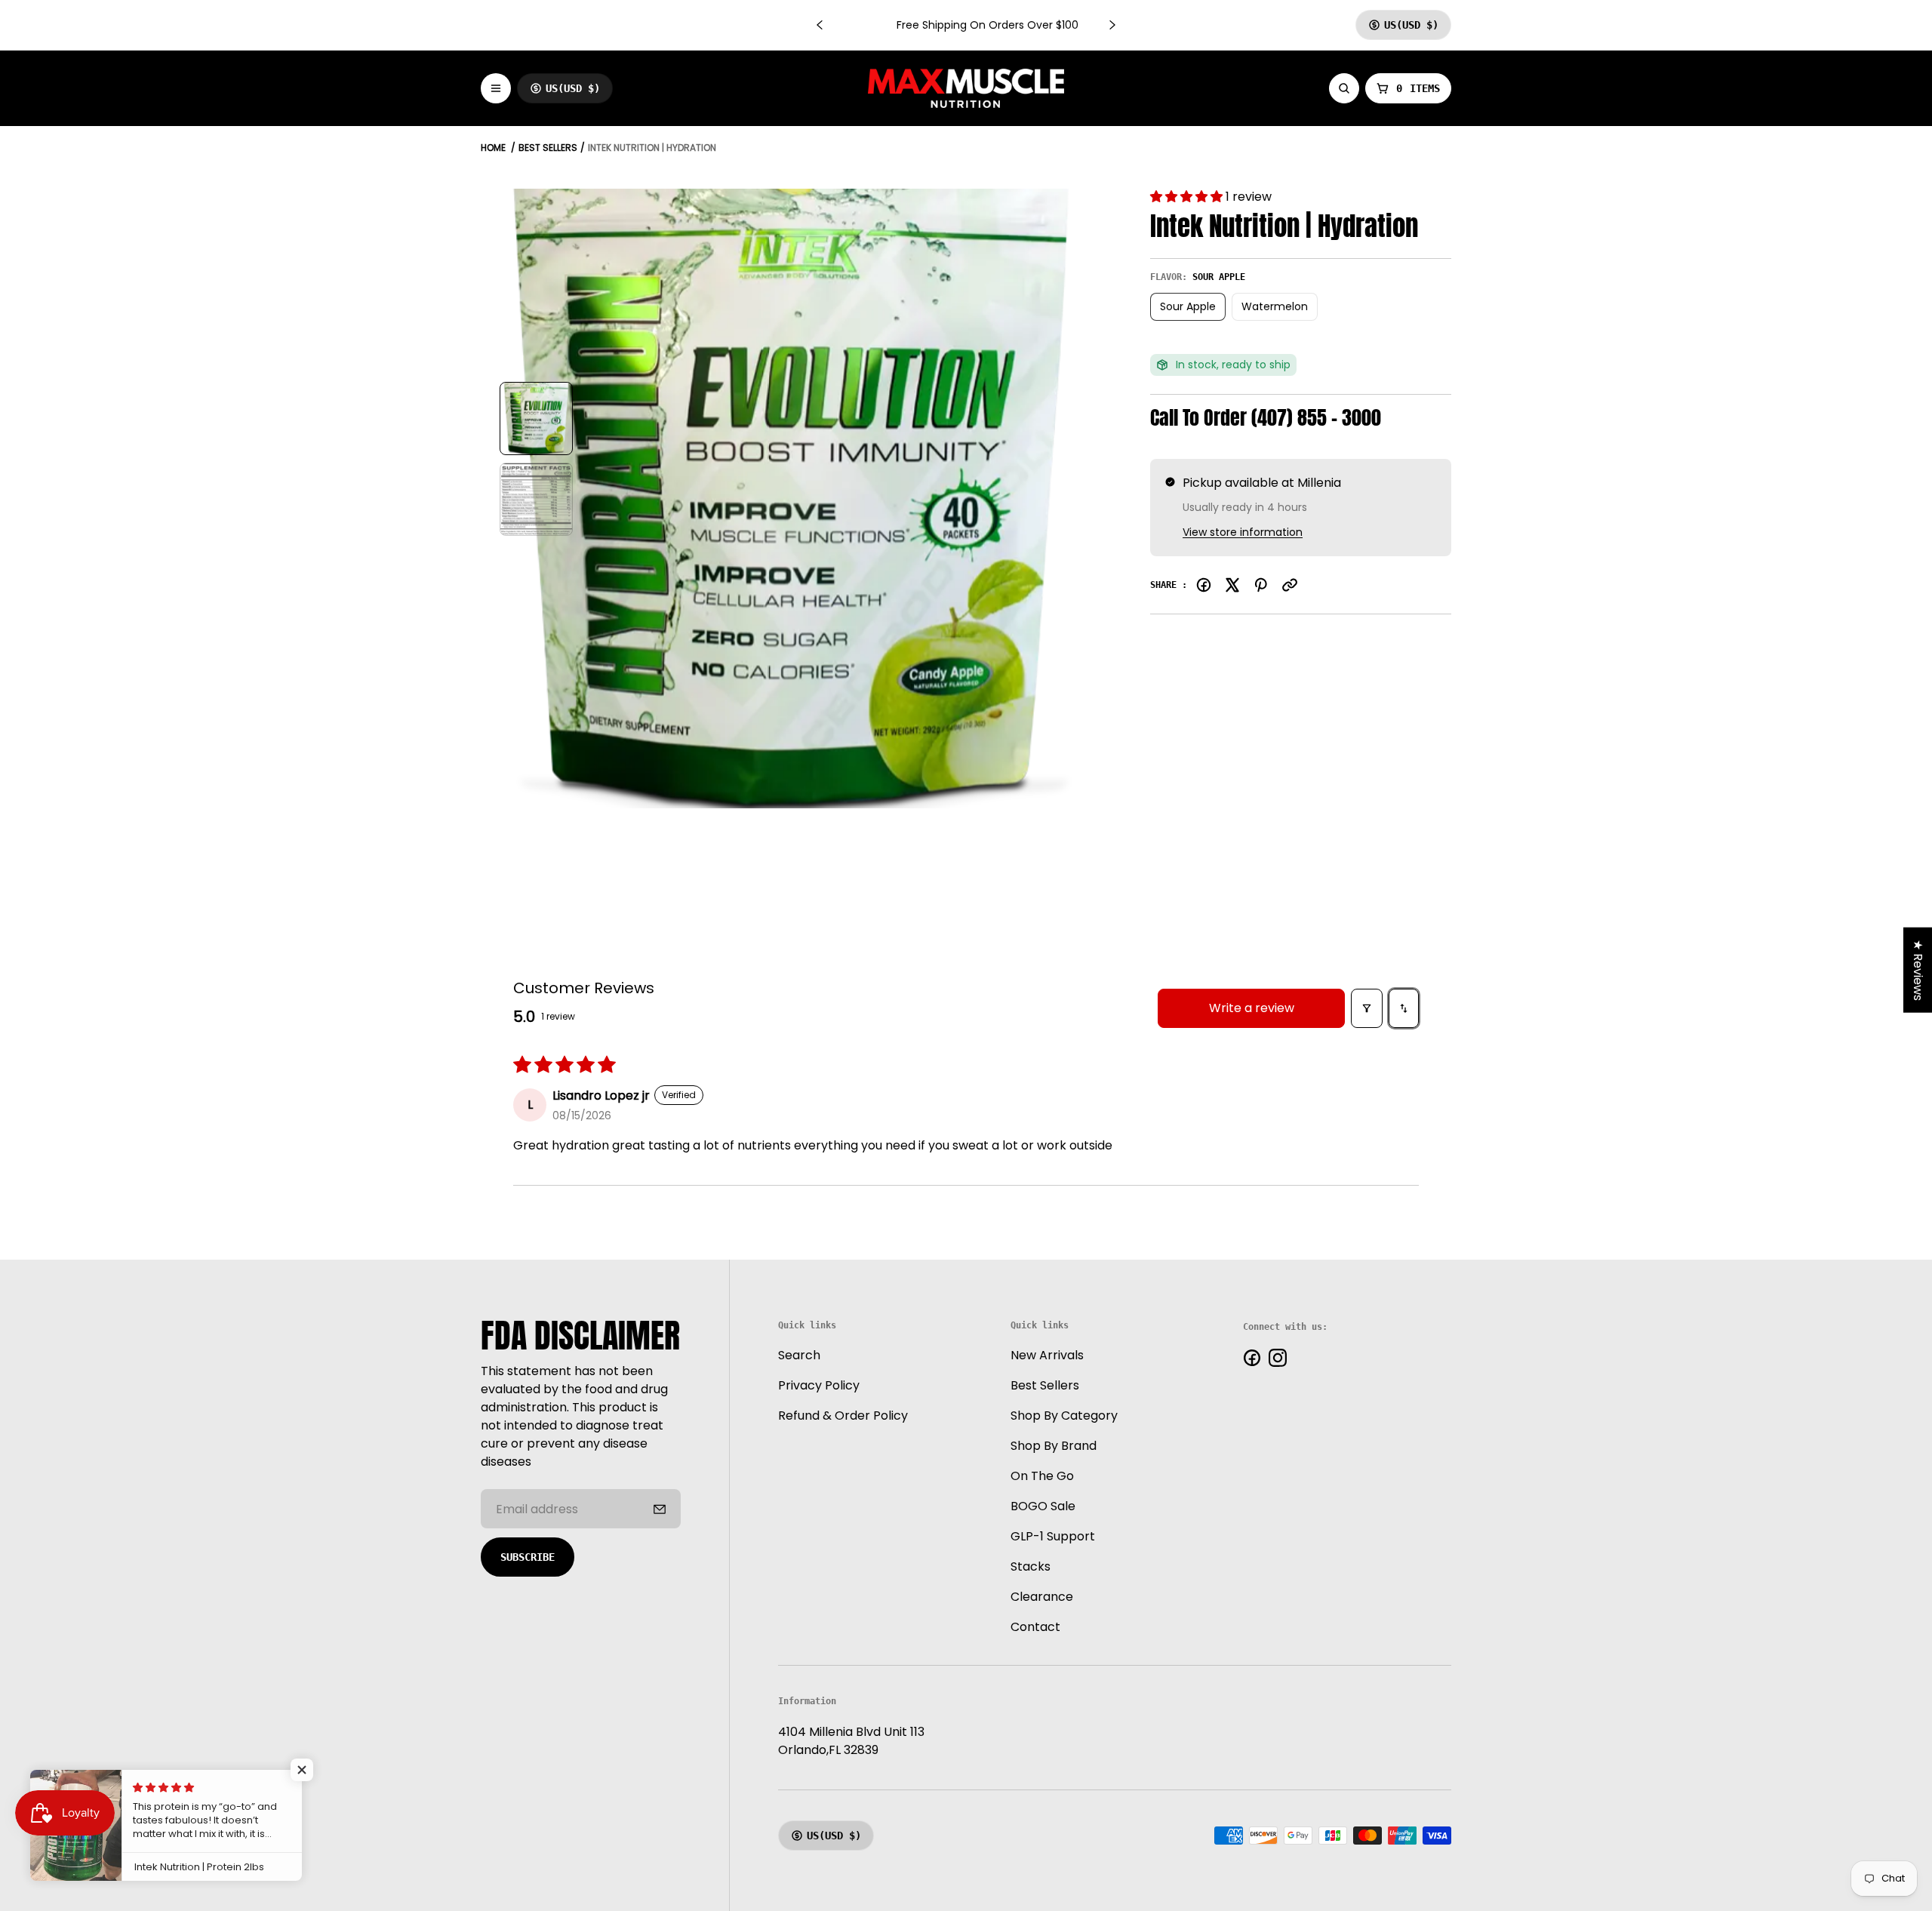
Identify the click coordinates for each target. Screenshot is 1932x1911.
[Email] (1290, 585)
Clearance (1042, 1597)
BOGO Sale (1043, 1506)
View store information (1243, 532)
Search (799, 1355)
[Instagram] (1278, 1358)
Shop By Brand (1054, 1446)
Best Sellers (548, 148)
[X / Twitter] (1232, 585)
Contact (1035, 1627)
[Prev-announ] (820, 25)
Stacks (1031, 1566)
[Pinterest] (1261, 585)
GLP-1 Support (1053, 1536)
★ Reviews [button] (1918, 970)
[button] (1188, 197)
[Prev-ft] (660, 1509)
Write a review (1252, 1008)
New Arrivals (1047, 1355)
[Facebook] (1204, 585)
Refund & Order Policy (843, 1416)
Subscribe (528, 1557)
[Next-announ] (1112, 25)
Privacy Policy (819, 1385)
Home (493, 148)
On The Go (1042, 1476)
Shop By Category (1064, 1416)
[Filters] (1367, 1008)
